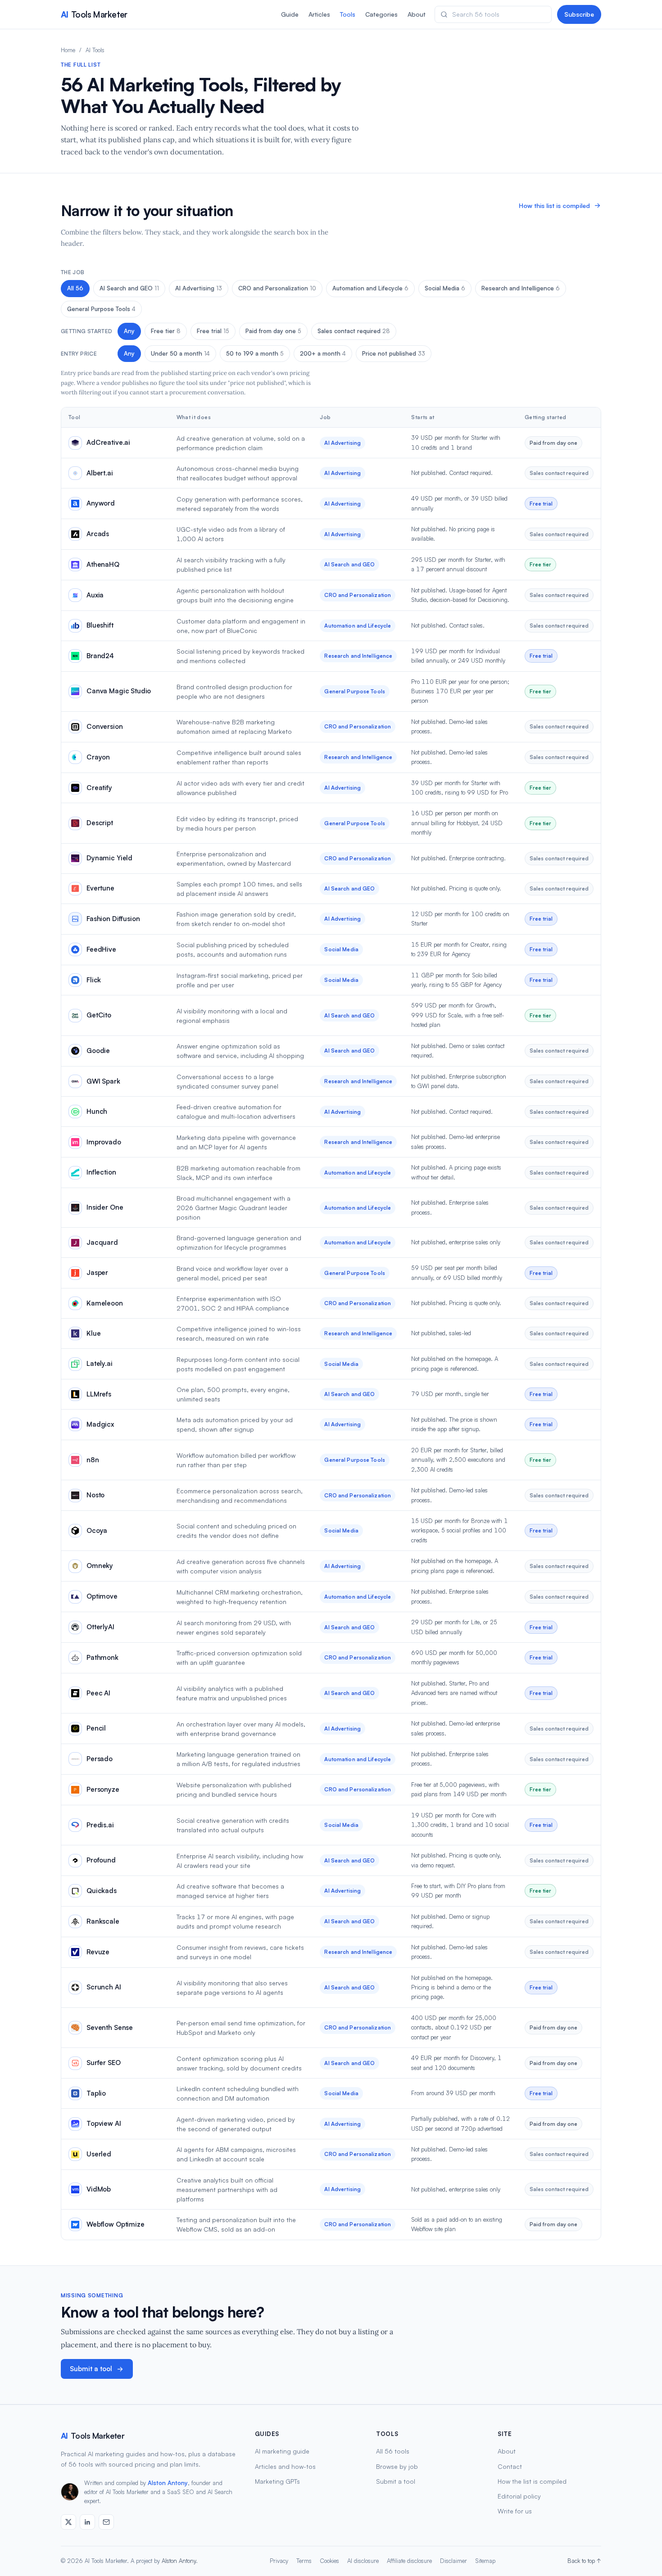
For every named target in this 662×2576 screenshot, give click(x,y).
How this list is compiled (554, 206)
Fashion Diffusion (113, 919)
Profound (101, 1860)
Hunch (97, 1111)
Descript (100, 823)
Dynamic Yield (109, 858)
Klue (93, 1333)
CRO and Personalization (277, 288)
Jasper (97, 1272)
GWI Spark (103, 1081)
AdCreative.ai (108, 442)
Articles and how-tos (285, 2466)
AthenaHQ (103, 564)
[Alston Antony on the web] (68, 2522)
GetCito (99, 1015)
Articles (319, 14)
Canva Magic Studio (119, 691)
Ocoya (97, 1530)
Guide (290, 14)
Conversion (105, 726)
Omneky (100, 1566)
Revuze (98, 1952)
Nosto (95, 1495)
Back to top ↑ (584, 2561)
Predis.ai (100, 1825)
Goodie (98, 1051)
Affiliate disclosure (409, 2561)
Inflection (101, 1172)
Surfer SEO (104, 2063)
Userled (99, 2154)
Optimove (102, 1596)
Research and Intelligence (521, 288)
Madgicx (100, 1424)
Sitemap (485, 2561)
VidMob (99, 2189)
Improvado (104, 1142)
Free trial (213, 331)
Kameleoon (105, 1303)
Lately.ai (100, 1363)
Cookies (329, 2561)
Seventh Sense (110, 2027)
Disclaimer (453, 2561)
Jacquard (102, 1242)
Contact (510, 2466)
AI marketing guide (282, 2451)
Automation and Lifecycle (370, 288)
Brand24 (100, 656)
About (417, 14)
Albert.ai (100, 473)
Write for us (515, 2511)
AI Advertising (199, 288)
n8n (93, 1460)
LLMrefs (99, 1394)
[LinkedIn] (87, 2522)
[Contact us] (106, 2522)
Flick (94, 980)
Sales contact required (354, 331)
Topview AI (104, 2123)
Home (68, 50)
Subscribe (579, 14)
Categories (381, 14)
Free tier (166, 331)
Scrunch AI (104, 1987)
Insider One (105, 1207)
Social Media (445, 288)
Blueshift (100, 625)
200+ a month (323, 353)
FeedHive (101, 949)
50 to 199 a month (255, 353)
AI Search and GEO (129, 288)
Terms (304, 2561)
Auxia (95, 595)
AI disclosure (363, 2561)
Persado (100, 1759)
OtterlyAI (100, 1627)
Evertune (100, 888)
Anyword (101, 503)
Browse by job (397, 2466)
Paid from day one (273, 331)
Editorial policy (519, 2496)
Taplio (96, 2093)
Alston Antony (168, 2483)
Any (129, 331)
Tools (348, 14)
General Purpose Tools (101, 309)
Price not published (394, 353)
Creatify (99, 788)
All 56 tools (393, 2451)
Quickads (102, 1891)
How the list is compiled (532, 2481)
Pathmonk (102, 1657)
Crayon (98, 757)
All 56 (75, 288)
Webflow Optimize (116, 2224)
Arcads (98, 534)
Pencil (96, 1728)
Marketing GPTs (277, 2481)
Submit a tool (91, 2369)
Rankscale (103, 1921)
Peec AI (98, 1693)
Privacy (279, 2561)
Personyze (103, 1789)
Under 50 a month (180, 353)
